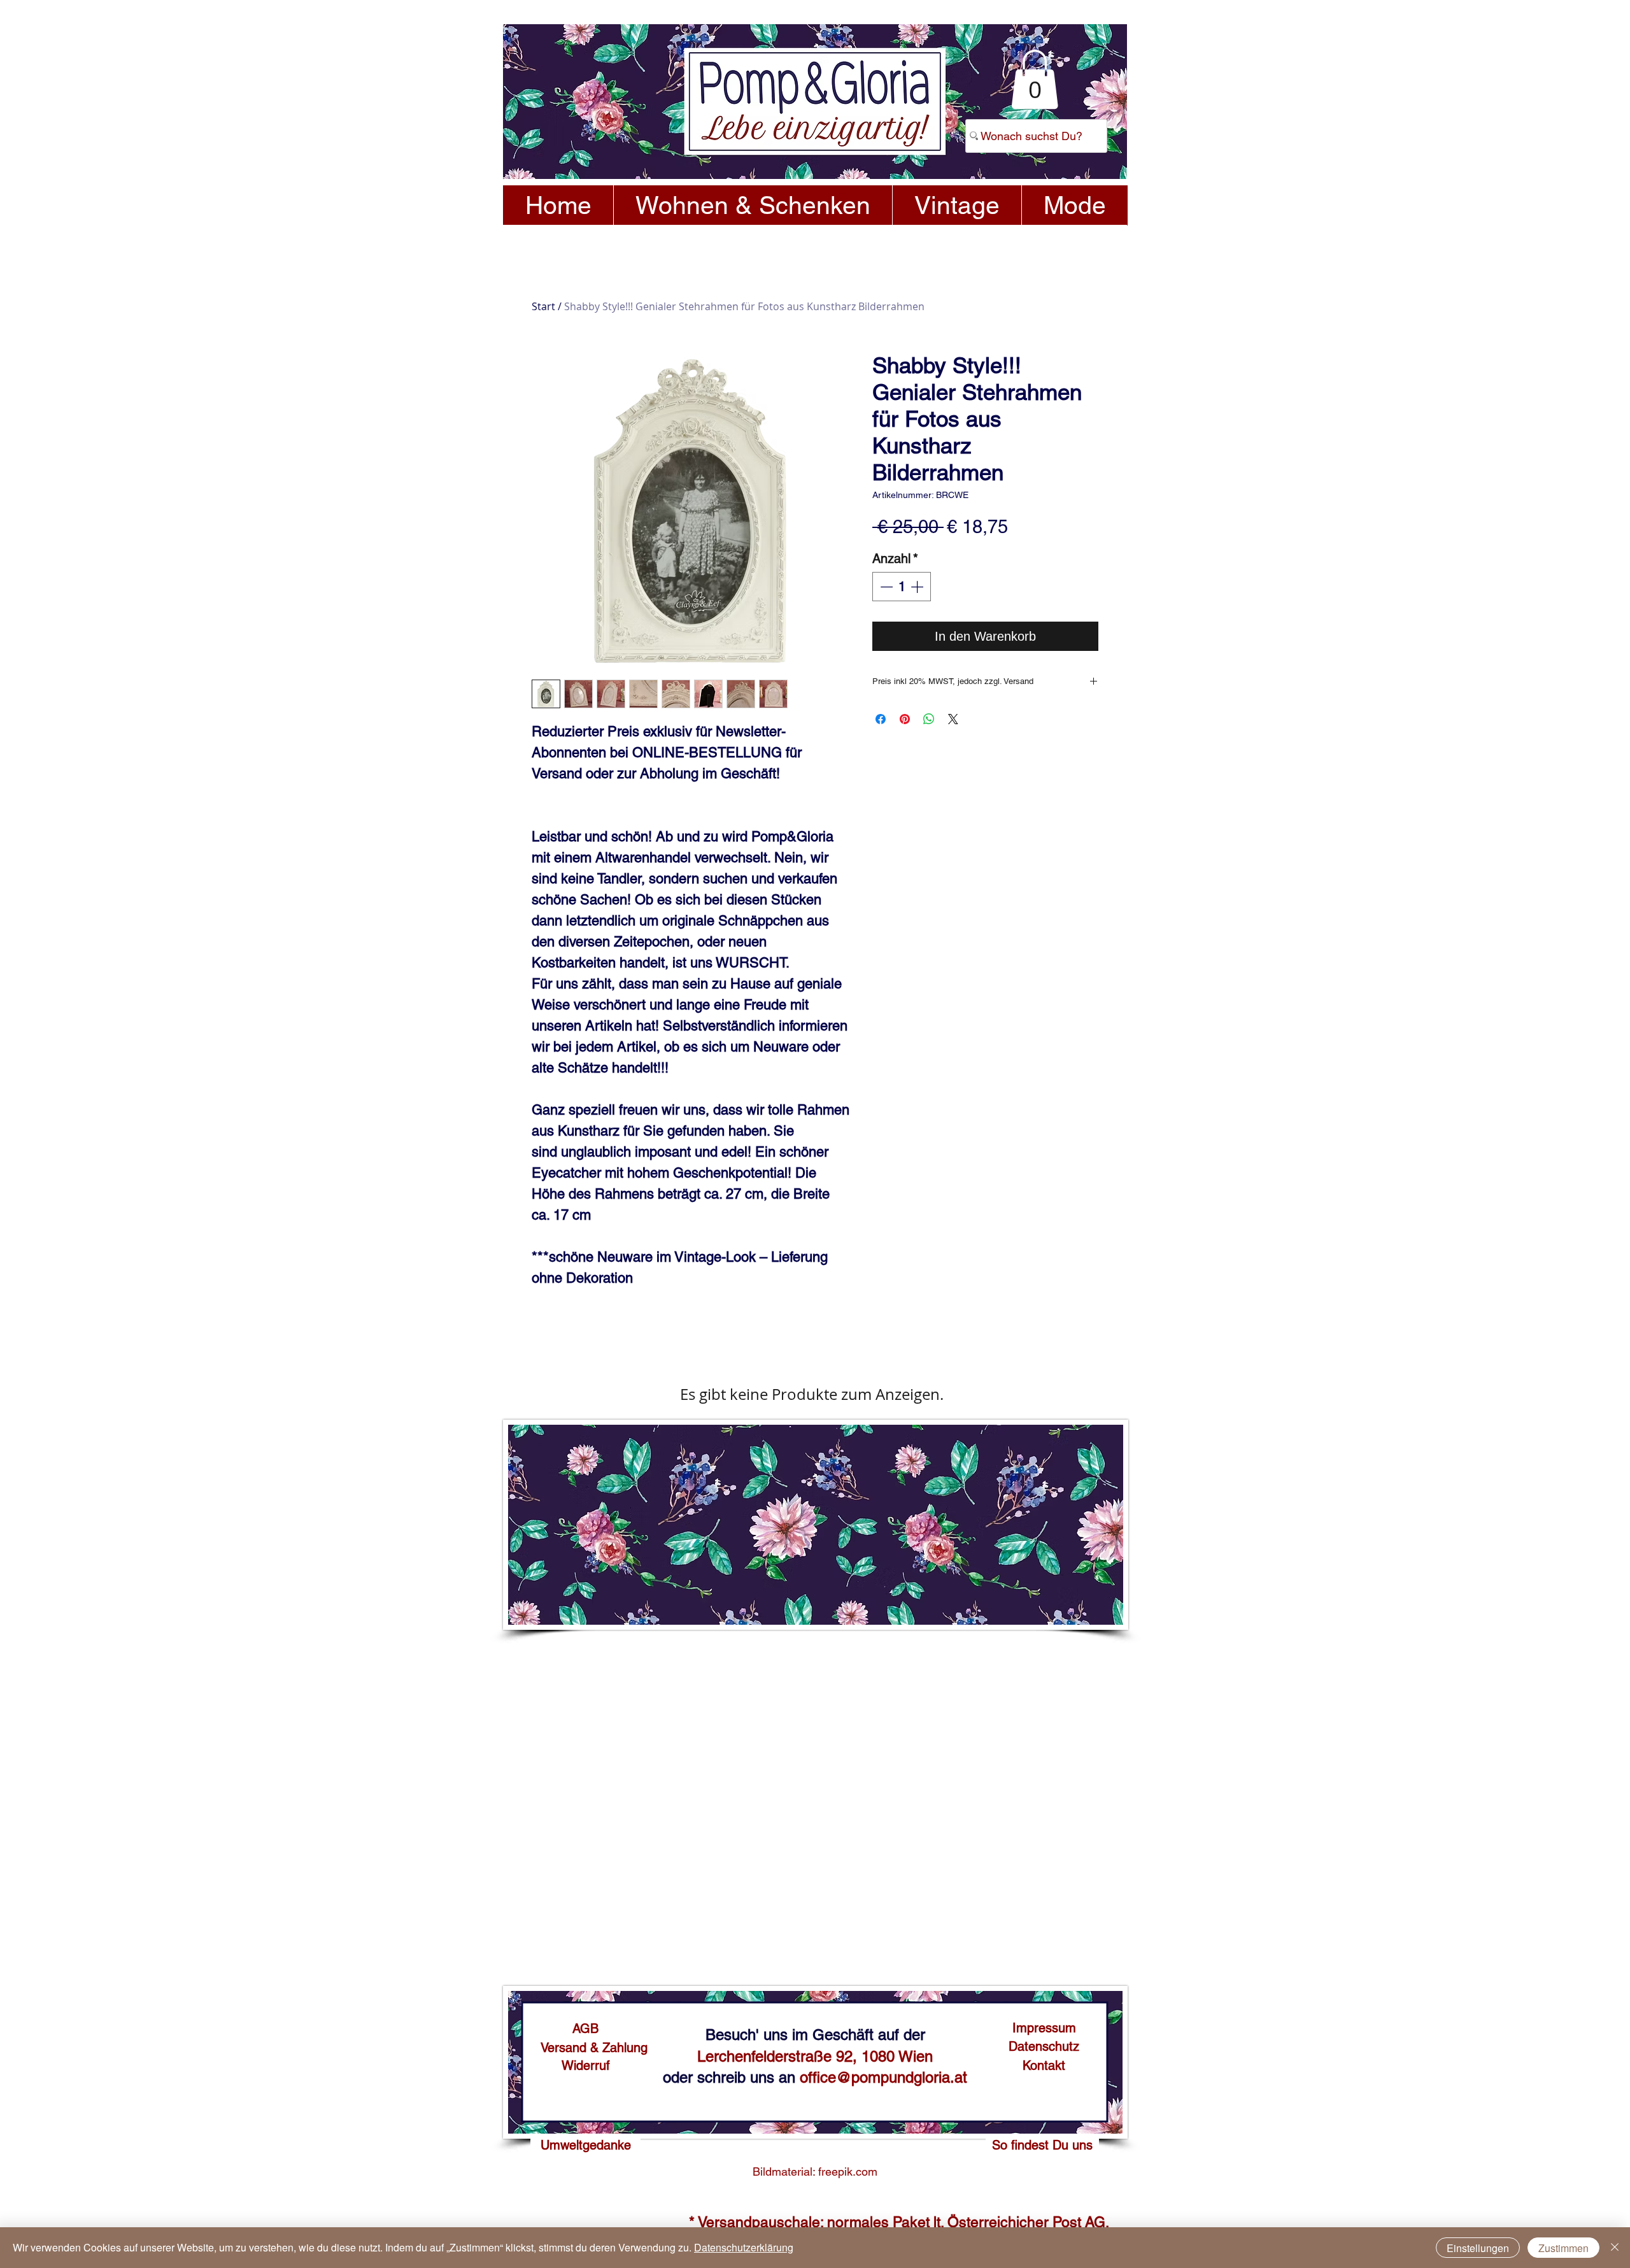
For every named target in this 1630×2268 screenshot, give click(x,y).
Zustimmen (1563, 2248)
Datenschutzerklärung (744, 2247)
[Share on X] (953, 719)
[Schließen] (1615, 2248)
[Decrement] (885, 587)
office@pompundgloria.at (883, 2077)
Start (543, 306)
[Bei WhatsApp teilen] (929, 719)
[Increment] (918, 587)
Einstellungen (1478, 2248)
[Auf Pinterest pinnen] (905, 719)
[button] (1035, 79)
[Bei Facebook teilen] (881, 719)
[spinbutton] (902, 587)
